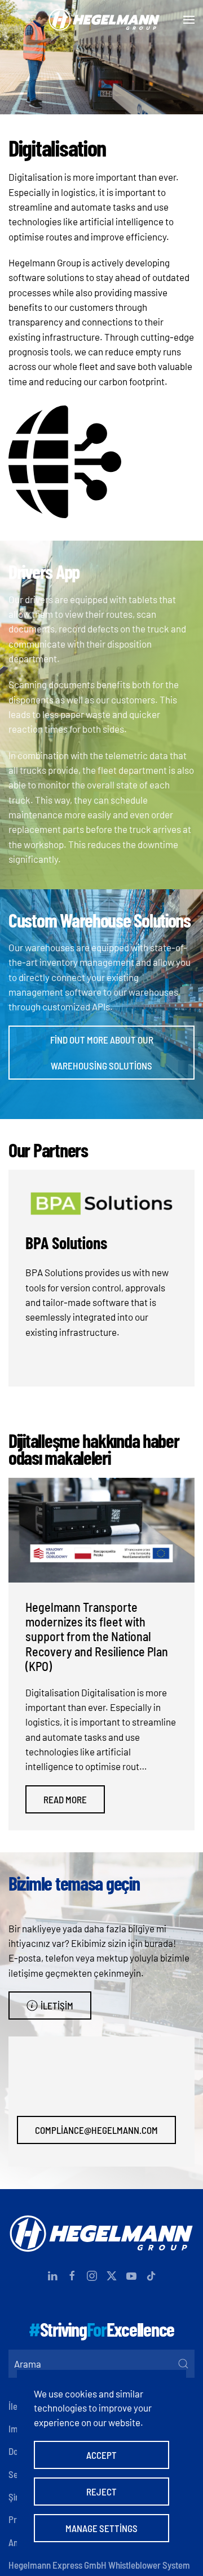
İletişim (57, 2005)
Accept (101, 2455)
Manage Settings (101, 2528)
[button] (189, 20)
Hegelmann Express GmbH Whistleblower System (99, 2565)
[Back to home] (101, 20)
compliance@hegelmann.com (96, 2130)
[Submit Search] (183, 2364)
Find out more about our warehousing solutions (102, 1053)
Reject (101, 2492)
